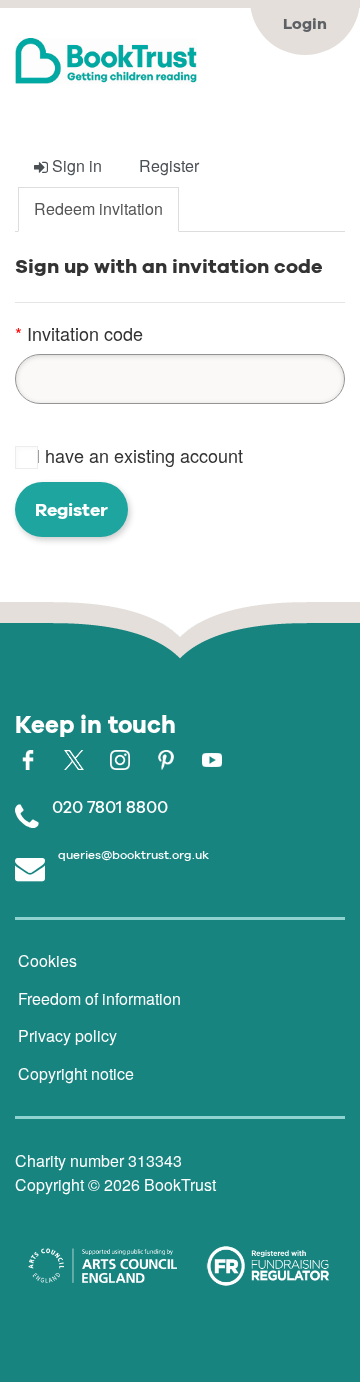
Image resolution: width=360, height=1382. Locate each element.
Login (305, 23)
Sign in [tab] (75, 165)
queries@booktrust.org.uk (133, 855)
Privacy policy (67, 1035)
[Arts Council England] (103, 1266)
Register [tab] (169, 165)
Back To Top (226, 1326)
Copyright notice (76, 1073)
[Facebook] (28, 757)
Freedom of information (99, 998)
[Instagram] (120, 757)
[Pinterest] (166, 757)
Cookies (47, 960)
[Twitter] (74, 757)
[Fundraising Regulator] (268, 1266)
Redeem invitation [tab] (98, 208)
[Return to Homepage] (180, 61)
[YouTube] (212, 757)
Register (71, 509)
